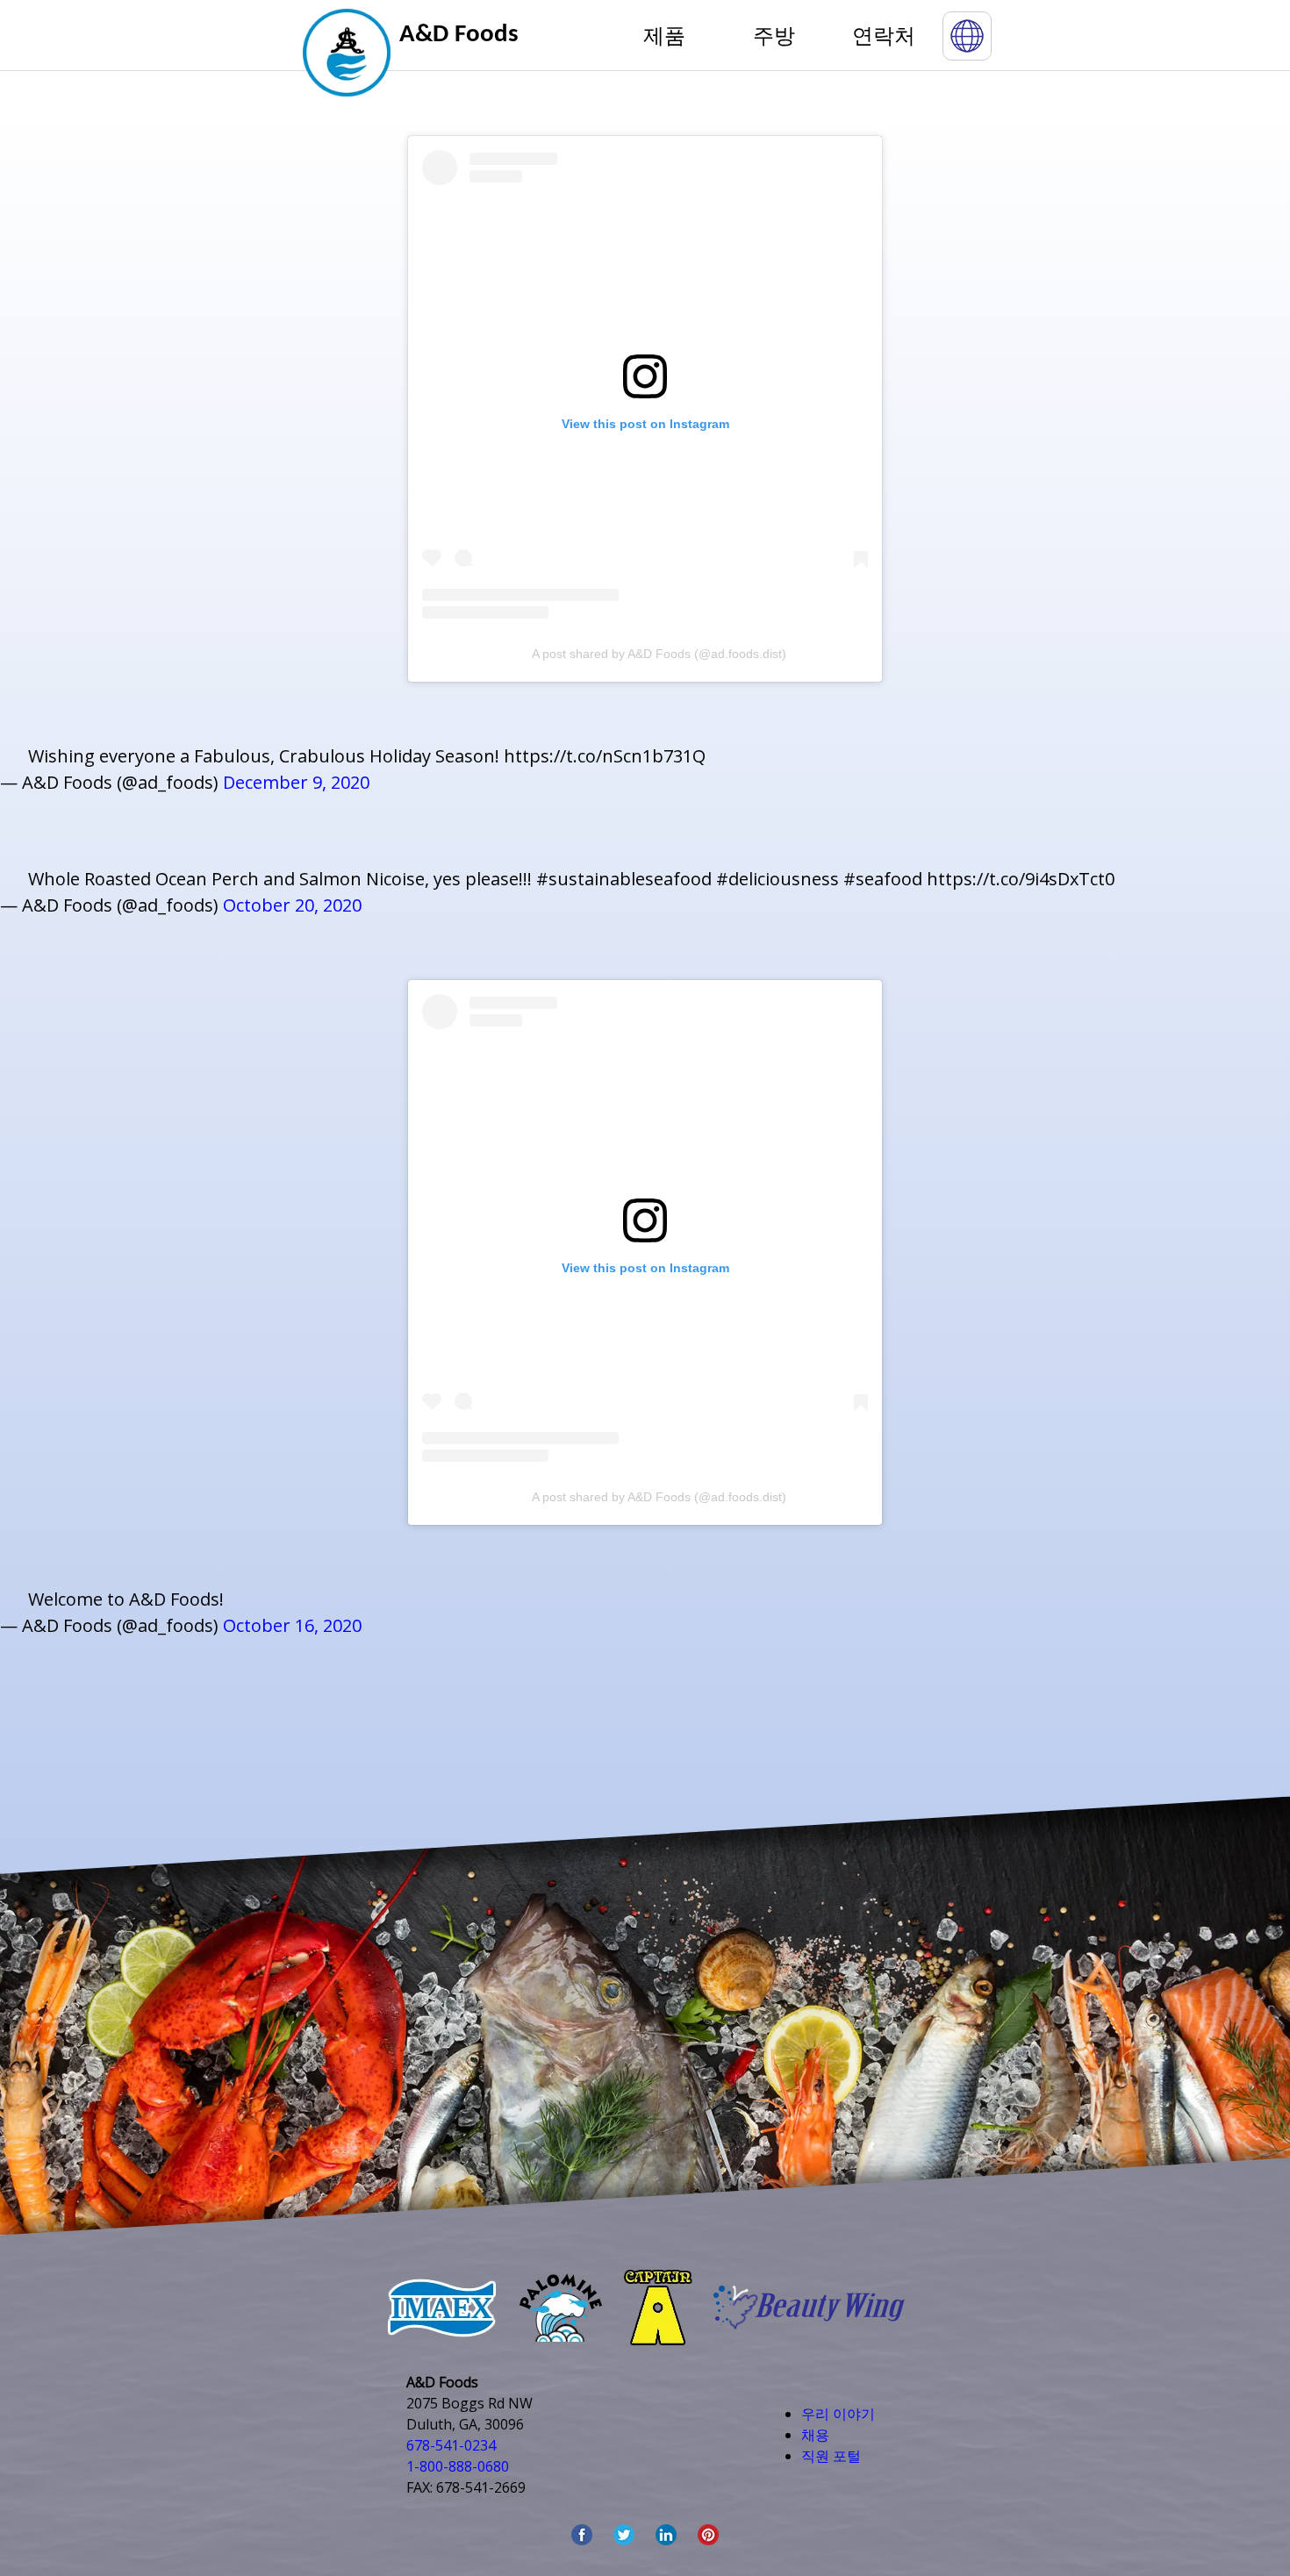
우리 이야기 (838, 2414)
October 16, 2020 (292, 1625)
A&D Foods (459, 35)
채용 (815, 2435)
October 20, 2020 (292, 905)
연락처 (884, 35)
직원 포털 (831, 2456)
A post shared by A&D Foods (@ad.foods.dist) (659, 654)
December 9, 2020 (296, 782)
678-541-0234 (451, 2445)
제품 (664, 35)
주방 (774, 35)
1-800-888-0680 (458, 2466)
